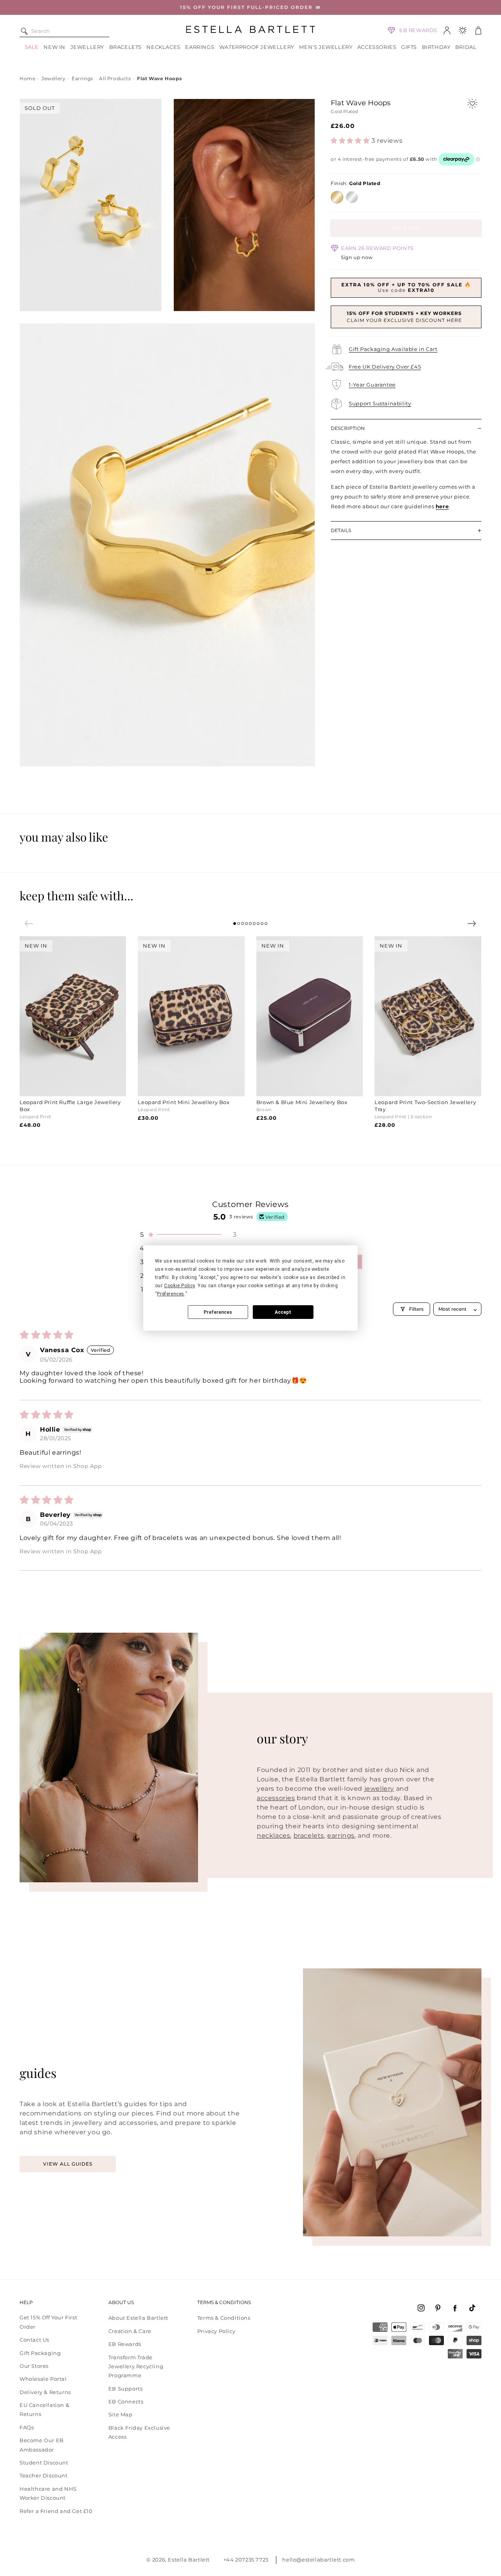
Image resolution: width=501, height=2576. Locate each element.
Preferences (218, 1312)
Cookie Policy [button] (179, 1286)
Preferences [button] (171, 1294)
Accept (283, 1312)
